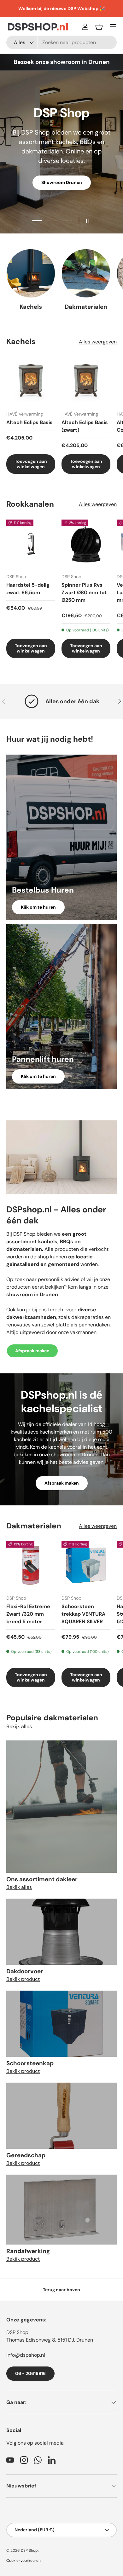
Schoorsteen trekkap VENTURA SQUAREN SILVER (83, 1614)
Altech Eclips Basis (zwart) (85, 426)
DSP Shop (17, 2332)
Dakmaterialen (86, 307)
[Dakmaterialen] (86, 273)
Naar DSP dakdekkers (61, 202)
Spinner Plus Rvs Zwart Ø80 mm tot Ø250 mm (84, 592)
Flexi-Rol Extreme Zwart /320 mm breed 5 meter (28, 1614)
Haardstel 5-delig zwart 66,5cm (28, 589)
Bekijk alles (19, 1726)
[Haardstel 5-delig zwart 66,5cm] (31, 544)
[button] (99, 27)
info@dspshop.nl (26, 2355)
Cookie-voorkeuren (23, 2561)
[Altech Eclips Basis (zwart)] (86, 381)
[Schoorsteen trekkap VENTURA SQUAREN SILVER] (86, 1565)
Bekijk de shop (61, 183)
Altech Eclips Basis (29, 422)
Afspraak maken (32, 1351)
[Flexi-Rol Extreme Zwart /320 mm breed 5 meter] (31, 1565)
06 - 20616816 (30, 2373)
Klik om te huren (38, 907)
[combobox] (61, 42)
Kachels (31, 307)
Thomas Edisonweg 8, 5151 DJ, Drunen (50, 2340)
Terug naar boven (61, 2290)
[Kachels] (31, 273)
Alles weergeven (98, 342)
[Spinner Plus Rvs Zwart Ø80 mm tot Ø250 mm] (86, 544)
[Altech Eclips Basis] (31, 381)
